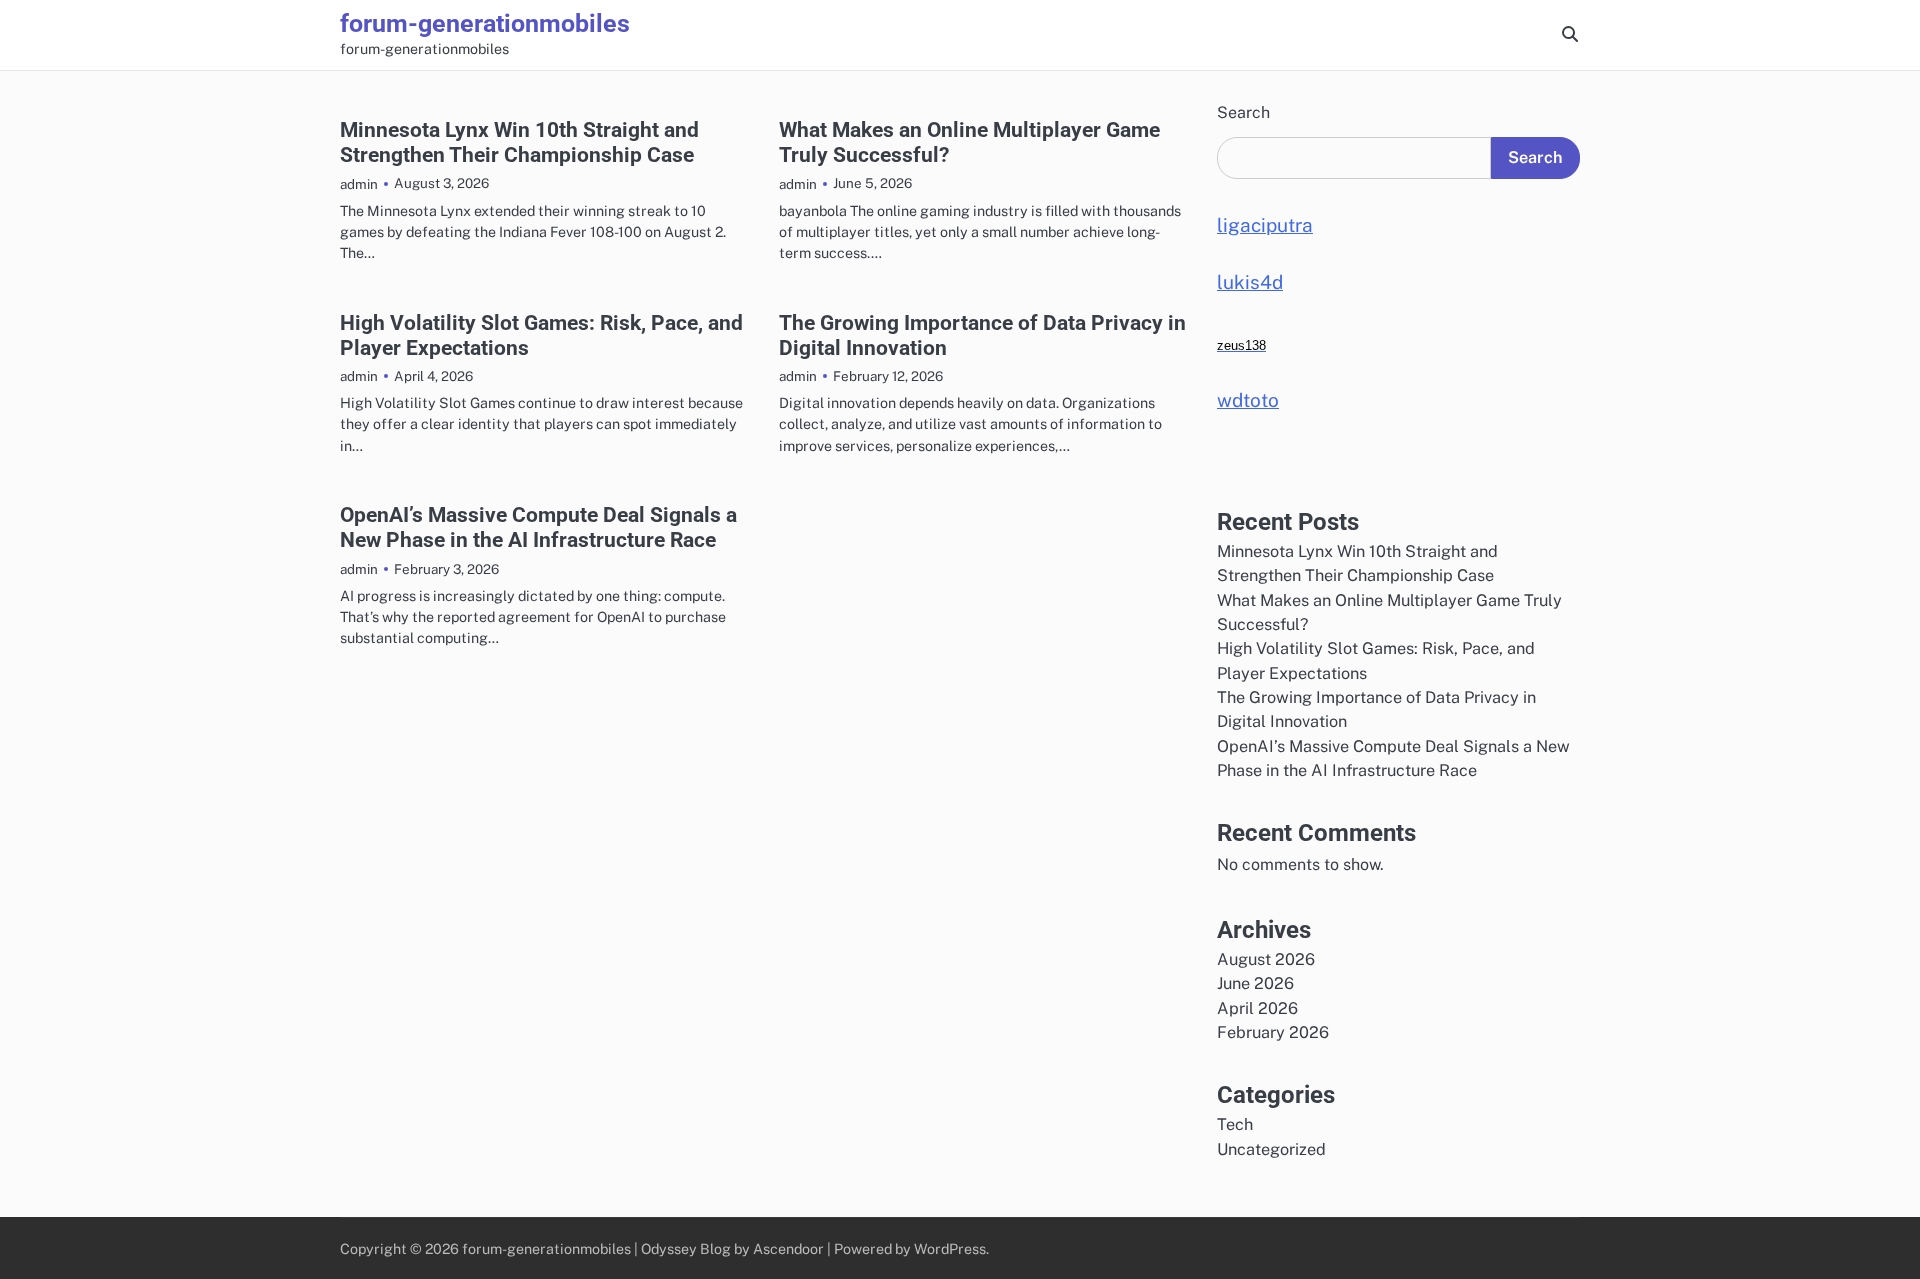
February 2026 (1273, 1032)
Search (1243, 112)
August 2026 (1266, 959)
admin (359, 184)
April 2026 (1257, 1008)
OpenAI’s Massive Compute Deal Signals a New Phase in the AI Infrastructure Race (538, 527)
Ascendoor (788, 1248)
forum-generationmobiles (485, 23)
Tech (1235, 1124)
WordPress (950, 1248)
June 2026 (1255, 983)
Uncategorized (1271, 1149)
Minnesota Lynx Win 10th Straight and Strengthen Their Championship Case (519, 142)
